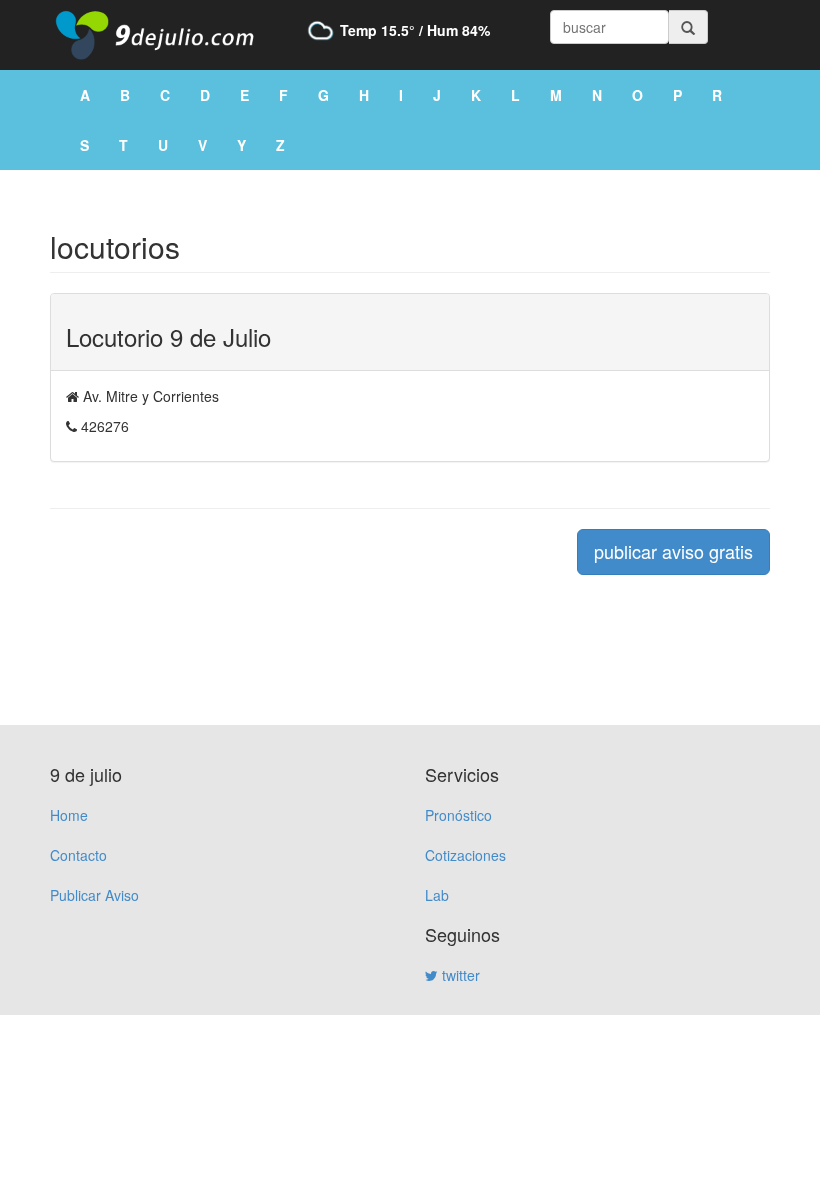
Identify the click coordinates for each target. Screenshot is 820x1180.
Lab (437, 895)
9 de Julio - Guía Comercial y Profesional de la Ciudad (170, 35)
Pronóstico (458, 815)
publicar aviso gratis (673, 551)
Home (69, 815)
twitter (459, 975)
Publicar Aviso (94, 895)
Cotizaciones (465, 855)
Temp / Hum (415, 30)
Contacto (78, 855)
